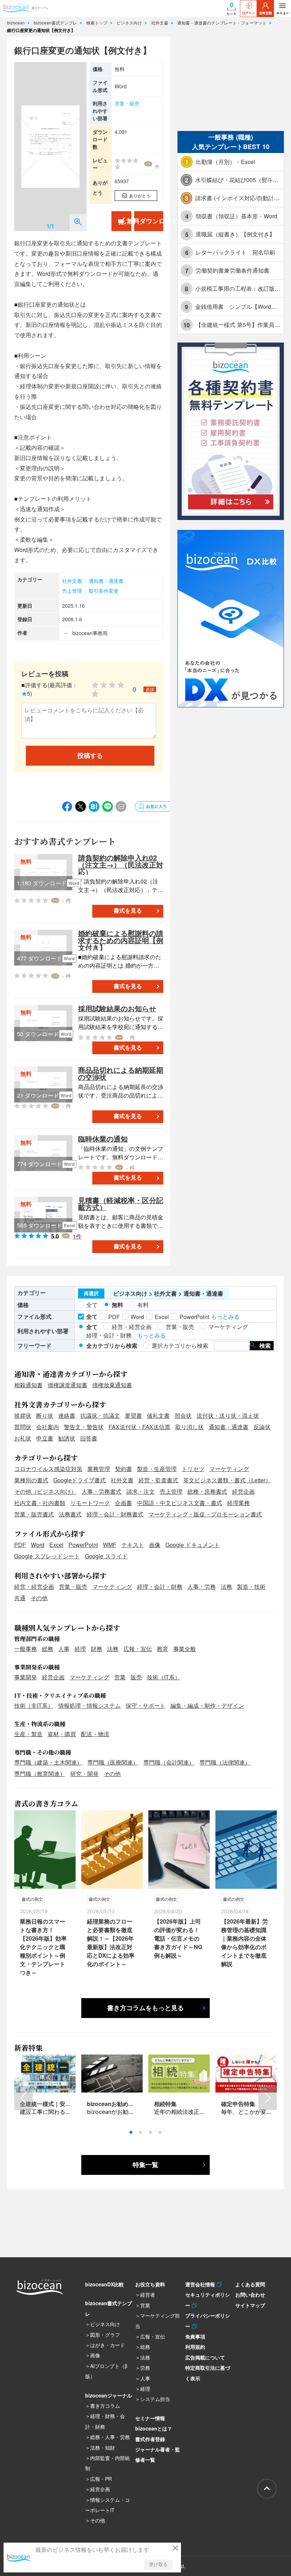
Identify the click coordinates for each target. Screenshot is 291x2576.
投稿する (90, 756)
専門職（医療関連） (113, 1762)
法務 (226, 1587)
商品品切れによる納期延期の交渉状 (121, 1073)
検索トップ (98, 23)
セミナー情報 (150, 2418)
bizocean (17, 23)
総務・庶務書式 (207, 1491)
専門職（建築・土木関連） (48, 1762)
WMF (110, 1545)
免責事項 (195, 2336)
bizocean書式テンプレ (56, 23)
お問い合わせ (250, 2295)
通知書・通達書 (106, 581)
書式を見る (128, 911)
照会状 (183, 1415)
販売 (136, 1677)
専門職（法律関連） (225, 1762)
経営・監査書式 (158, 1480)
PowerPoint (83, 1545)
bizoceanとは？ (154, 2428)
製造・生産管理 (157, 1469)
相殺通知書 (28, 1385)
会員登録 (265, 13)
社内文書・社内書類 (40, 1503)
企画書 (123, 1503)
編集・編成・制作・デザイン (207, 1705)
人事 (64, 1649)
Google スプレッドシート (47, 1556)
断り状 (45, 1415)
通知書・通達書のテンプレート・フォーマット (223, 23)
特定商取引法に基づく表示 (208, 2373)
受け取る (158, 2564)
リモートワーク (90, 1503)
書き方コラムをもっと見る (145, 2008)
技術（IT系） (164, 1677)
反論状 (262, 1427)
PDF (20, 1545)
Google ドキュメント (193, 1545)
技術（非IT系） (34, 1705)
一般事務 (26, 1649)
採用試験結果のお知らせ (117, 1008)
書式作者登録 (150, 2439)
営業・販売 (127, 103)
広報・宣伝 (138, 1649)
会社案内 (48, 1427)
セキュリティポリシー (208, 2300)
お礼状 (23, 1438)
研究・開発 (84, 1774)
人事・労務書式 (101, 1491)
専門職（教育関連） (40, 1774)
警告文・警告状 (84, 1427)
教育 (163, 1649)
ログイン (248, 13)
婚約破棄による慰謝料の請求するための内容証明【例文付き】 (121, 940)
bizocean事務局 (90, 633)
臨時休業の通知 (103, 1139)
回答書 (89, 1438)
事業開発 (26, 1677)
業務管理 (99, 1469)
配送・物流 (95, 1734)
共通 (20, 1598)
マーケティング (229, 1469)
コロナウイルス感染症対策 (48, 1469)
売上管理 (72, 591)
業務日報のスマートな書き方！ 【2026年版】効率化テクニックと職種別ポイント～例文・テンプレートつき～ (43, 1947)
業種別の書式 (31, 1480)
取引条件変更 (104, 591)
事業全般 (185, 1649)
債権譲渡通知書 (67, 1385)
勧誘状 (67, 1438)
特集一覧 (145, 2165)
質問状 (23, 1427)
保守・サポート (145, 1705)
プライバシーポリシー (208, 2321)
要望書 (133, 1415)
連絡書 (67, 1415)
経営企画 (243, 1491)
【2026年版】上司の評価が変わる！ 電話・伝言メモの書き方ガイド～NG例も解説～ (178, 1938)
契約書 (123, 1469)
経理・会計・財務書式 (115, 1514)
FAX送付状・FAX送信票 (139, 1427)
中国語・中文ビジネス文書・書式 (180, 1503)
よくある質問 (250, 2284)
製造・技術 (251, 1587)
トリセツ (193, 1469)
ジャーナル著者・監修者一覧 (158, 2454)
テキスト (133, 1545)
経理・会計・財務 (160, 1587)
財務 (97, 1649)
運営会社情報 (201, 2284)
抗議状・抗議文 (100, 1415)
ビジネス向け (130, 23)
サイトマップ (250, 2305)
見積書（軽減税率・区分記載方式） (121, 1204)
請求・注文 (141, 1491)
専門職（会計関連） (169, 1762)
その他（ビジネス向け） (45, 1491)
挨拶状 (23, 1415)
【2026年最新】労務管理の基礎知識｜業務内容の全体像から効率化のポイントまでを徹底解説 (245, 1943)
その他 (39, 1598)
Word (38, 1545)
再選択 (91, 1294)
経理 (80, 1649)
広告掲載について (205, 2357)
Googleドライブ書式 (79, 1480)
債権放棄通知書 (112, 1385)
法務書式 (70, 1514)
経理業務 (238, 1503)
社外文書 (160, 23)
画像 (155, 1545)
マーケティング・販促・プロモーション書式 (205, 1514)
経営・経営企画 (34, 1587)
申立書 (45, 1438)
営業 (120, 1677)
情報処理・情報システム (89, 1705)
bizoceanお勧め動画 (113, 2104)
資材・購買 (62, 1734)
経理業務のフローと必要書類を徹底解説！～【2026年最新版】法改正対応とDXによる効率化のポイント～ (111, 1943)
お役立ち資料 (150, 2284)
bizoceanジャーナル (109, 2395)
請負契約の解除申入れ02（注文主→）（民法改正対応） (121, 865)
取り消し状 (190, 1427)
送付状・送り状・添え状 (228, 1415)
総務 (48, 1649)
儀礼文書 (158, 1415)
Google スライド (106, 1556)
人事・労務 (202, 1587)
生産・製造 (28, 1734)
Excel (56, 1545)
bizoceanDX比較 (105, 2284)
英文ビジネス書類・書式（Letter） (227, 1480)
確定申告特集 (238, 2104)
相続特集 (165, 2104)
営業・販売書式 (34, 1514)
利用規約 (195, 2347)
